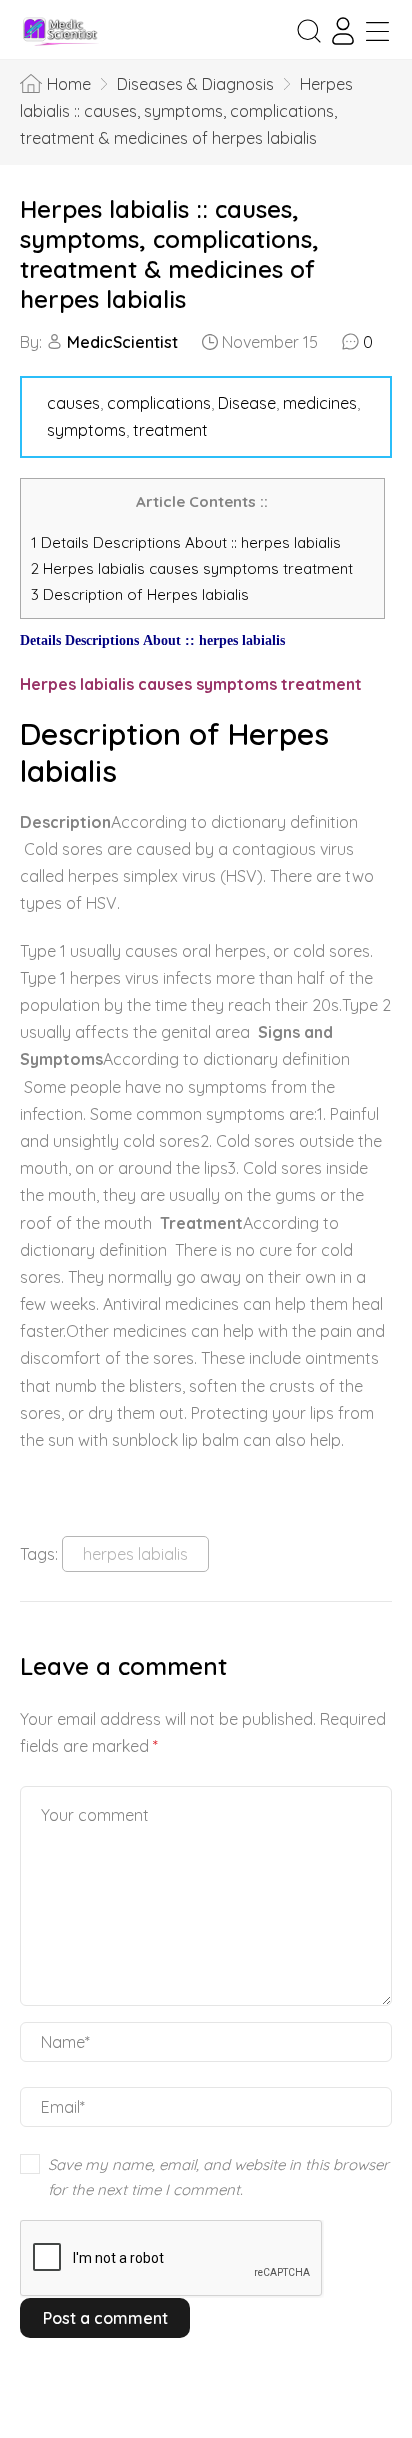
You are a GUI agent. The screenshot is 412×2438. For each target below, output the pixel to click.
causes (73, 403)
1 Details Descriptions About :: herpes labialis (186, 542)
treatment (170, 430)
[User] (343, 31)
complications (159, 403)
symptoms (86, 430)
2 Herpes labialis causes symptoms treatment (194, 568)
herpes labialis (135, 1554)
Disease (247, 403)
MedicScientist (122, 342)
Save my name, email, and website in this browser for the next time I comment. (218, 2177)
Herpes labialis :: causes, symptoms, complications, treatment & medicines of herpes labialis (169, 254)
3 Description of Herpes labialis (140, 594)
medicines (320, 403)
